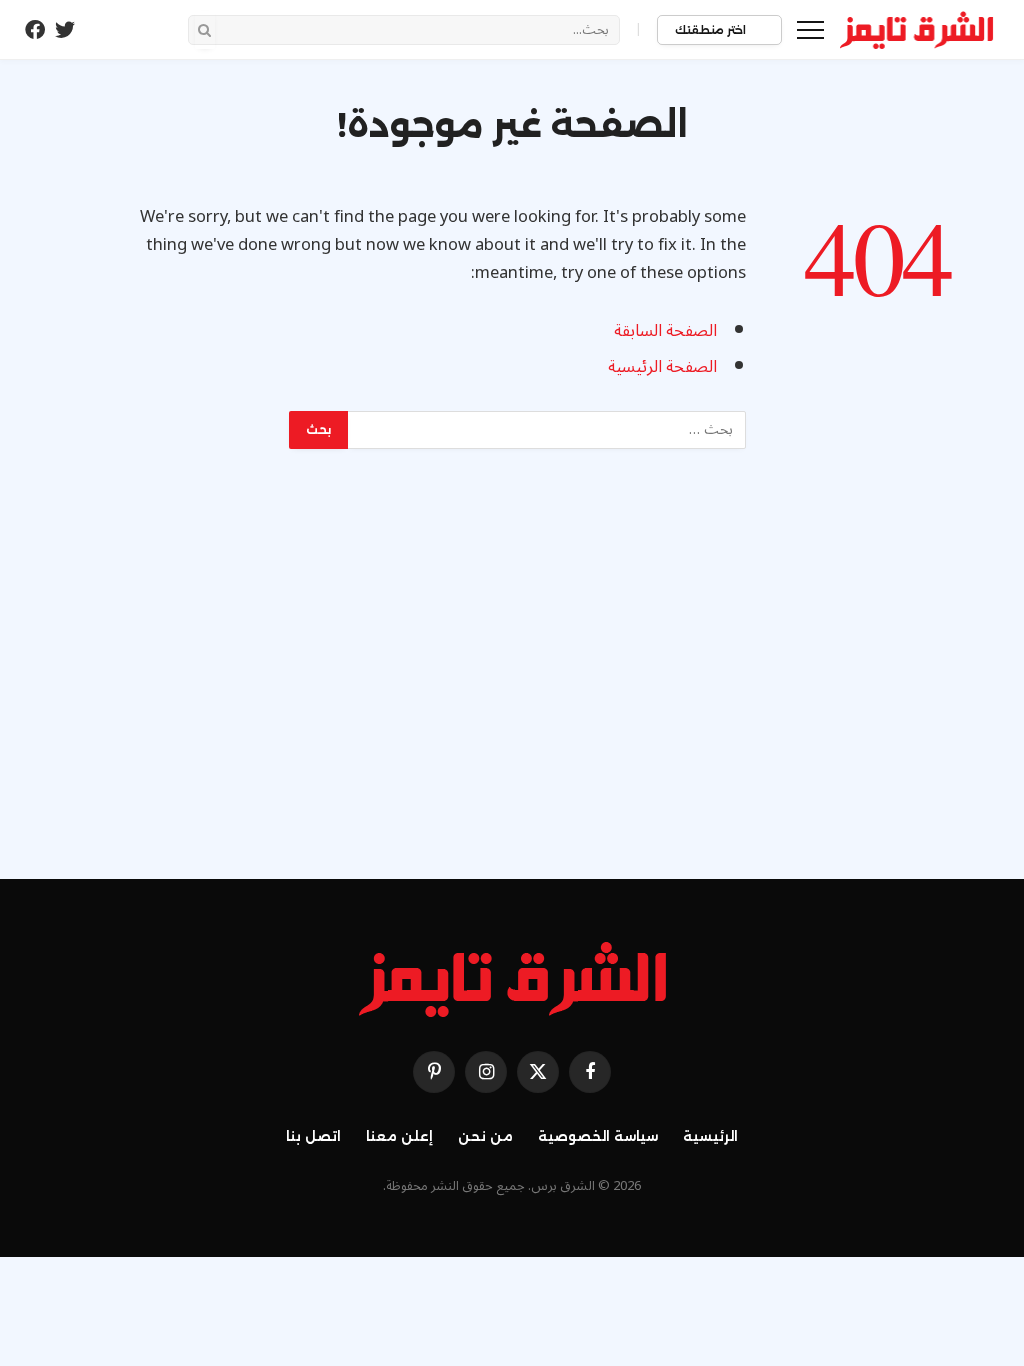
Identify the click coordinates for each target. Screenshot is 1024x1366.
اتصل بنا (313, 1136)
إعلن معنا (399, 1136)
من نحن (485, 1136)
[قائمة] (810, 29)
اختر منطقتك (712, 30)
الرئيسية (710, 1136)
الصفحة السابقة (665, 330)
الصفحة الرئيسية (662, 366)
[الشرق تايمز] (917, 30)
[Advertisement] (512, 669)
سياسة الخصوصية (598, 1136)
